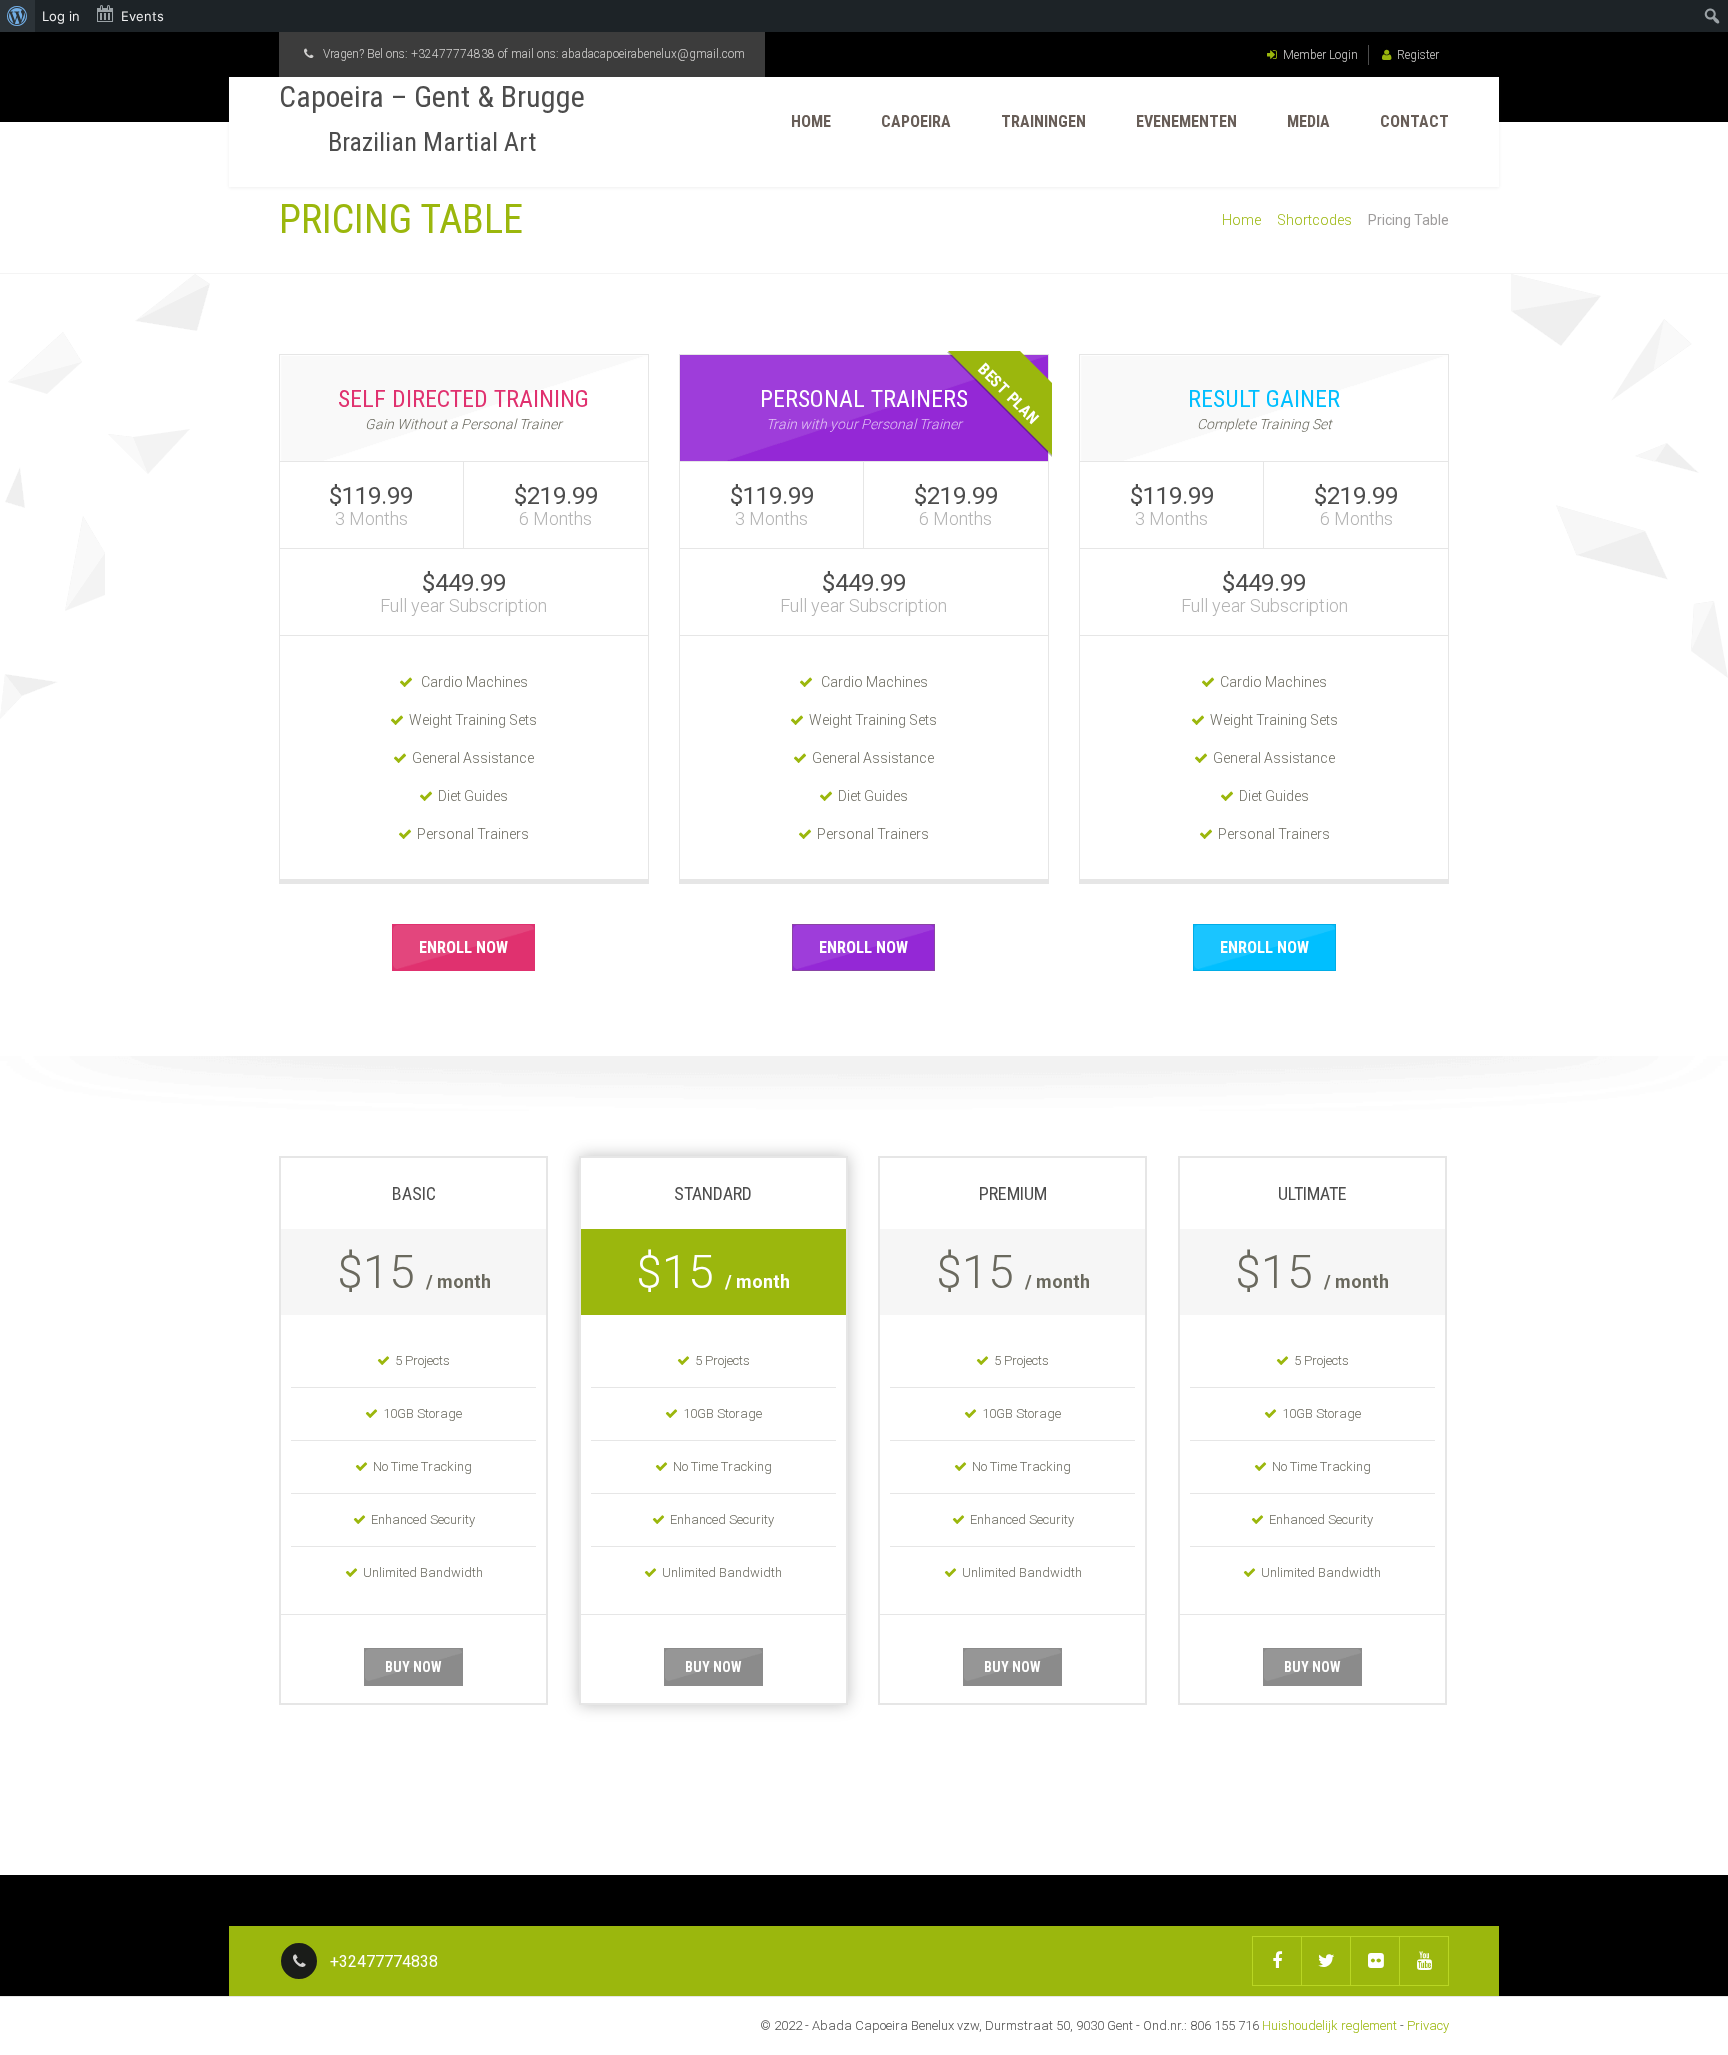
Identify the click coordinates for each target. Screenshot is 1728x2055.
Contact (1414, 121)
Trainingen (1043, 121)
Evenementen (1186, 121)
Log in (61, 16)
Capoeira (916, 121)
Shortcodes (1314, 220)
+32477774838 (453, 54)
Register (1418, 55)
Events (142, 16)
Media (1308, 121)
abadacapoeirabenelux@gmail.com (653, 54)
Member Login (1320, 55)
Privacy (1428, 2025)
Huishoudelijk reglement (1329, 2025)
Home (811, 121)
